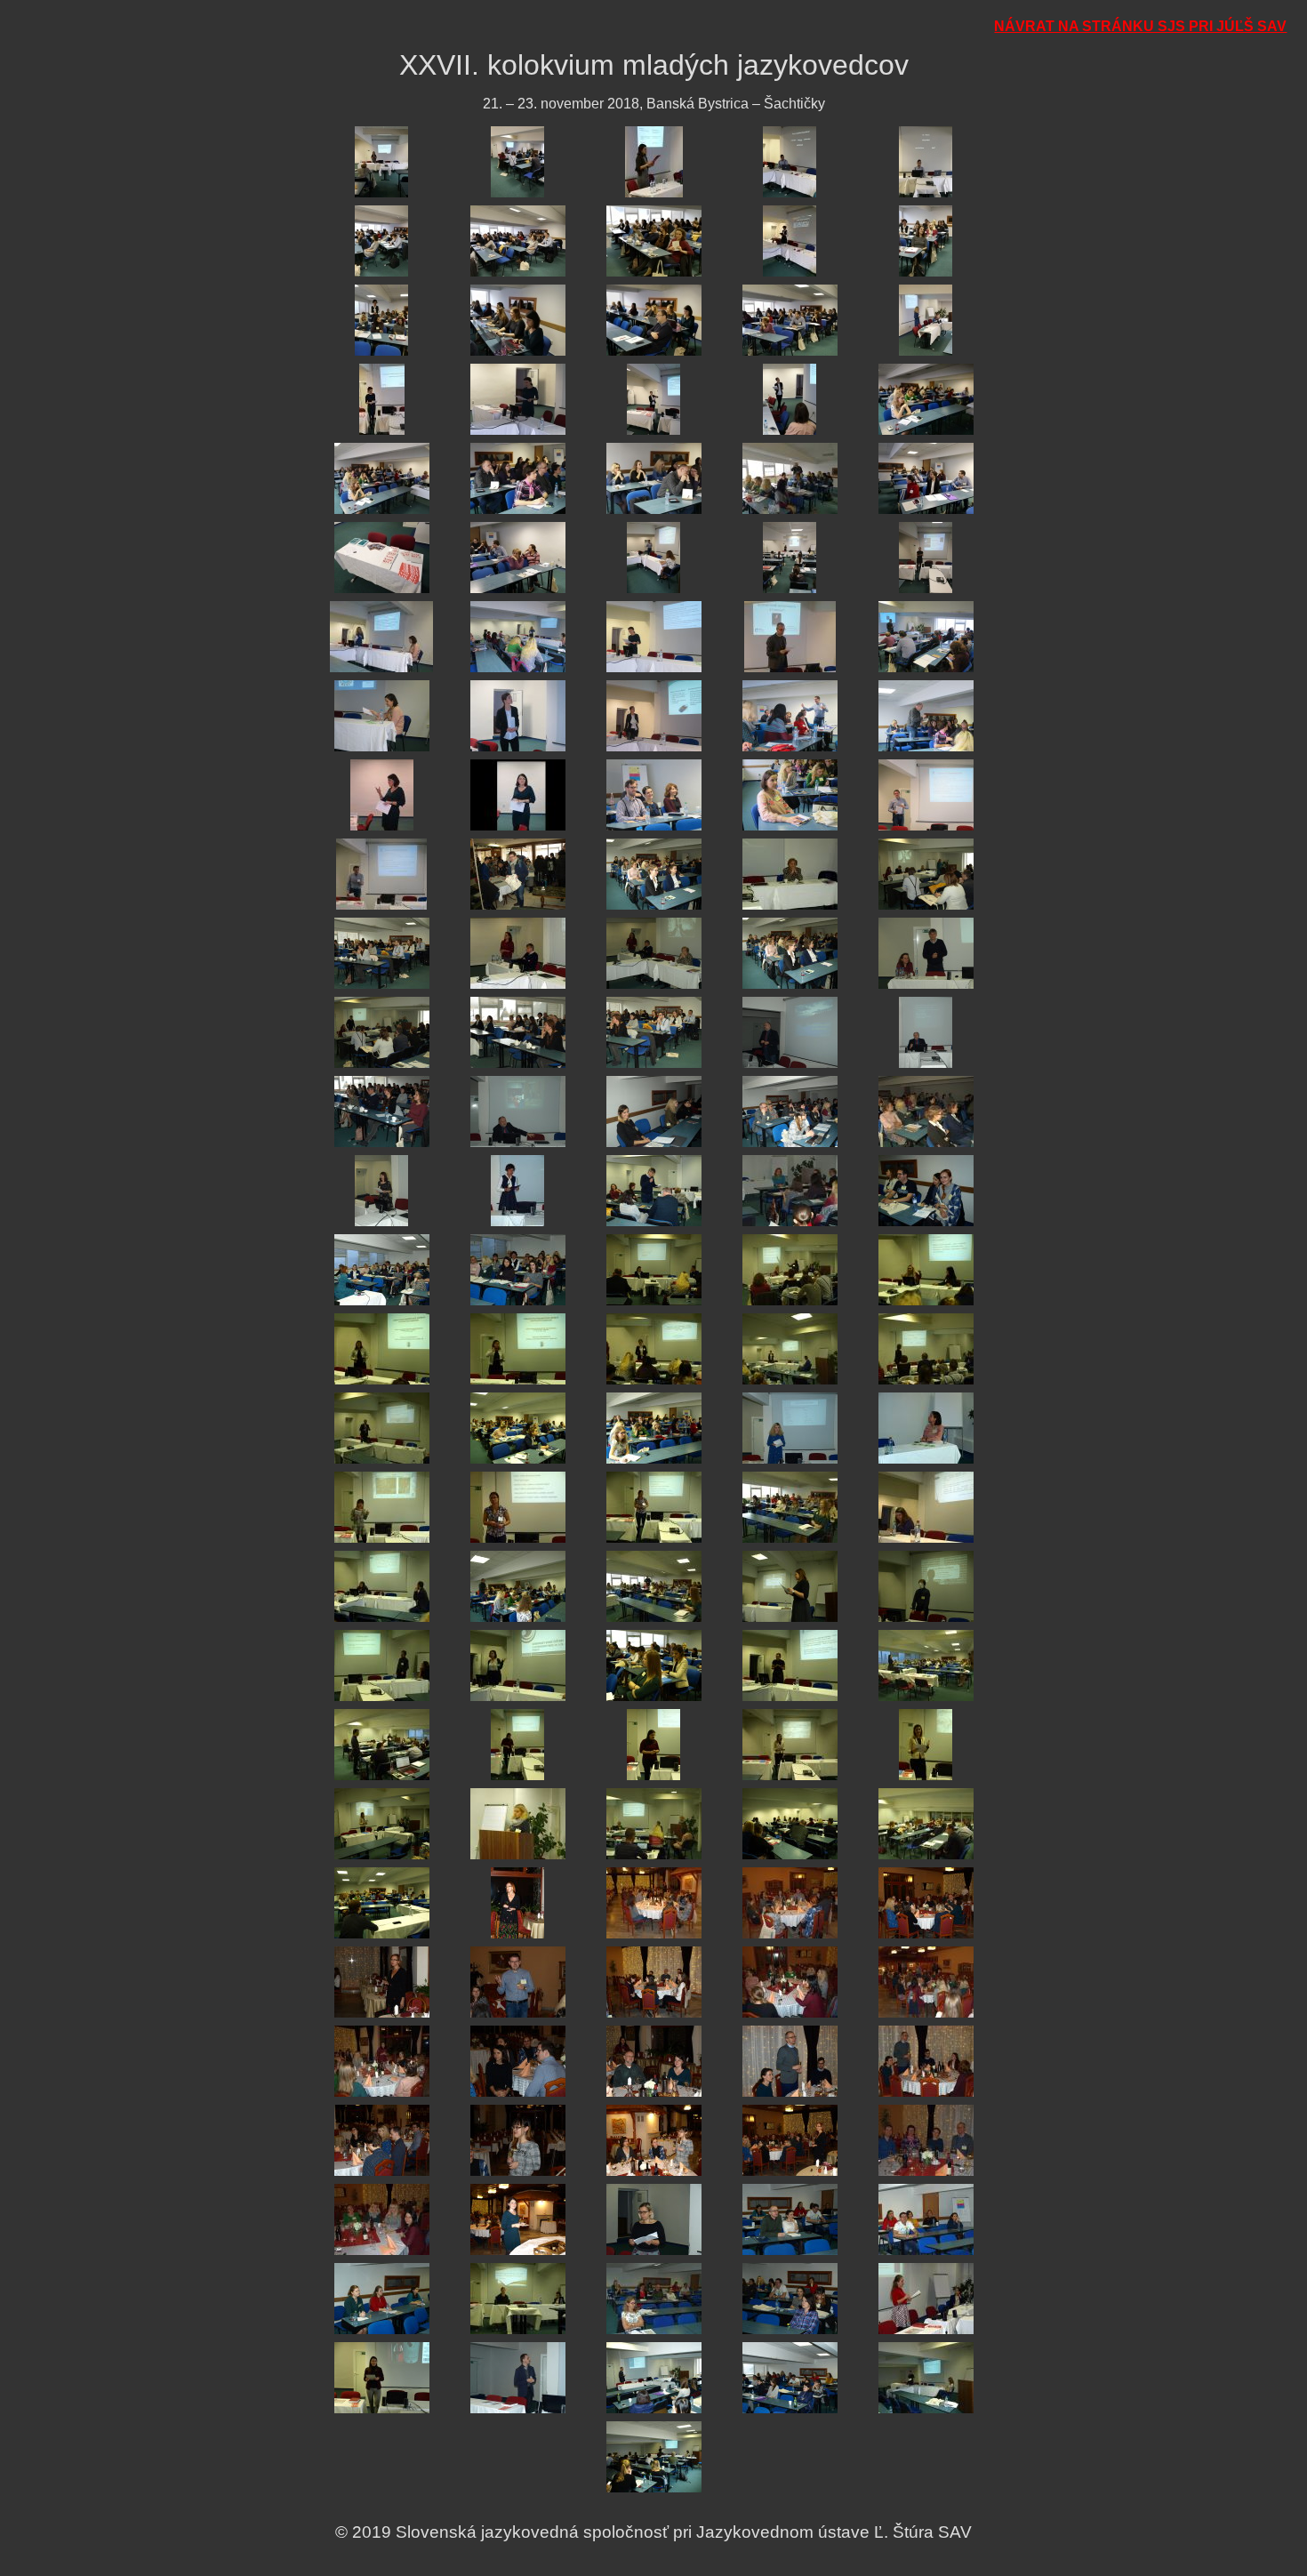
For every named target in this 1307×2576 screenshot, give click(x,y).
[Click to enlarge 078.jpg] (654, 1348)
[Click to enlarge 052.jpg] (518, 953)
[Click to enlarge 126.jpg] (382, 2140)
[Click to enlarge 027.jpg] (518, 557)
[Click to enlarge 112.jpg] (517, 1902)
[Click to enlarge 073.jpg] (654, 1269)
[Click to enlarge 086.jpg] (382, 1507)
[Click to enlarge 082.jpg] (518, 1428)
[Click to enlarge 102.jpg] (517, 1744)
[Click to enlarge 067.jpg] (517, 1190)
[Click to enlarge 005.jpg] (926, 161)
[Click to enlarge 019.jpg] (790, 399)
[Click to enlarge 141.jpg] (382, 2377)
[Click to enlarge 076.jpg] (382, 1348)
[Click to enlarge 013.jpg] (654, 320)
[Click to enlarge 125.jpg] (926, 2061)
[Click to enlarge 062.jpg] (518, 1111)
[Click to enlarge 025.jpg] (926, 478)
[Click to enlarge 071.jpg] (382, 1269)
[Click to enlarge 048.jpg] (654, 874)
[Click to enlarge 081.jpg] (382, 1428)
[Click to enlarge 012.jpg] (518, 320)
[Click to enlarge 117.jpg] (518, 1982)
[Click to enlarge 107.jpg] (518, 1823)
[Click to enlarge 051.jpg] (382, 953)
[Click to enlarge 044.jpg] (790, 794)
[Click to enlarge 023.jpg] (654, 478)
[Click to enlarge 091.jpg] (382, 1586)
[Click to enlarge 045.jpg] (926, 794)
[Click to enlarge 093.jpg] (654, 1586)
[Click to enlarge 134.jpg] (790, 2219)
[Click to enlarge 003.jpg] (654, 161)
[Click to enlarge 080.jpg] (926, 1348)
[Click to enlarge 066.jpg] (381, 1190)
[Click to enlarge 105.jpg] (926, 1744)
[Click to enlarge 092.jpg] (518, 1586)
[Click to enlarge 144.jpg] (790, 2377)
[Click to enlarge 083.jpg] (654, 1428)
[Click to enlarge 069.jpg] (790, 1190)
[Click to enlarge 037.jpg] (518, 715)
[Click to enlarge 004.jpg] (790, 161)
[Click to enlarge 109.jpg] (790, 1823)
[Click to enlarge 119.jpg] (790, 1982)
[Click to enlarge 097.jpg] (518, 1665)
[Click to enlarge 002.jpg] (517, 161)
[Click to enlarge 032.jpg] (518, 636)
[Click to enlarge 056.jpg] (382, 1032)
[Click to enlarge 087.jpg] (518, 1507)
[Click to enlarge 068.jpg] (654, 1190)
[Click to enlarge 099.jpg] (790, 1665)
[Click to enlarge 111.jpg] (382, 1902)
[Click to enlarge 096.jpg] (382, 1665)
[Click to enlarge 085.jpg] (926, 1428)
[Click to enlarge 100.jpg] (926, 1665)
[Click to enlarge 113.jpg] (654, 1902)
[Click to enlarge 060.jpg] (926, 1032)
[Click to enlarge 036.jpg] (382, 715)
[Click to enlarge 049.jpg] (790, 874)
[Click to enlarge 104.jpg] (790, 1744)
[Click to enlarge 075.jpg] (926, 1269)
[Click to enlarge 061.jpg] (382, 1111)
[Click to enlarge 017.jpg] (518, 399)
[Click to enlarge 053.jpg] (654, 953)
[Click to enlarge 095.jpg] (926, 1586)
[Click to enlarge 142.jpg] (518, 2377)
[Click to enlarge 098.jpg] (654, 1665)
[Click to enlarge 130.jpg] (926, 2140)
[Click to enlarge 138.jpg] (654, 2298)
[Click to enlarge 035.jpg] (926, 636)
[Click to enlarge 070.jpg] (926, 1190)
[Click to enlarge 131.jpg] (382, 2219)
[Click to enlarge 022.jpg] (518, 478)
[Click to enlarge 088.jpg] (654, 1507)
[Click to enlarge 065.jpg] (926, 1111)
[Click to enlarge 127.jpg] (518, 2140)
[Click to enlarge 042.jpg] (518, 794)
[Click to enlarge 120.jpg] (926, 1982)
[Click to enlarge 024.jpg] (790, 478)
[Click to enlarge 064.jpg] (790, 1111)
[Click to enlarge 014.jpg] (790, 320)
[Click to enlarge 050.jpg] (926, 874)
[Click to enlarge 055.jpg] (926, 953)
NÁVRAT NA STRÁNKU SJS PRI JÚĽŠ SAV (1140, 26)
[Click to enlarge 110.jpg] (926, 1823)
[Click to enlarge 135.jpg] (926, 2219)
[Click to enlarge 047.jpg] (518, 874)
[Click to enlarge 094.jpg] (790, 1586)
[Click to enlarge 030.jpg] (926, 557)
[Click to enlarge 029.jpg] (790, 557)
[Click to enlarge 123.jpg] (654, 2061)
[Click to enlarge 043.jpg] (654, 794)
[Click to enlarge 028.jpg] (653, 557)
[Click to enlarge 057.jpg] (518, 1032)
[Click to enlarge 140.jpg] (926, 2298)
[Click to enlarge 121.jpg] (382, 2061)
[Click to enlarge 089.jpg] (790, 1507)
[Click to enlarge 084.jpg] (790, 1428)
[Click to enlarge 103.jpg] (653, 1744)
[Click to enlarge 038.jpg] (654, 715)
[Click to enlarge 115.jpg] (926, 1902)
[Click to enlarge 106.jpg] (382, 1823)
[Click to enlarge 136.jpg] (382, 2298)
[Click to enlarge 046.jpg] (381, 874)
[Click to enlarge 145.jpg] (926, 2377)
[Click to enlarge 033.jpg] (654, 636)
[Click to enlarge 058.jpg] (654, 1032)
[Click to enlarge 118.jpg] (654, 1982)
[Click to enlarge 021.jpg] (382, 478)
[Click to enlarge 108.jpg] (654, 1823)
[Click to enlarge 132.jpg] (518, 2219)
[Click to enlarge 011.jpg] (381, 320)
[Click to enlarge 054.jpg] (790, 953)
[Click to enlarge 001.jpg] (381, 161)
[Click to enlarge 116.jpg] (382, 1982)
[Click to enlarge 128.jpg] (654, 2140)
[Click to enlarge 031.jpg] (381, 636)
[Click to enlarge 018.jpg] (653, 399)
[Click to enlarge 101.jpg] (382, 1744)
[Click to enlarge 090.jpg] (926, 1507)
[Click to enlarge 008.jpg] (654, 241)
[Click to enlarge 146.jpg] (654, 2456)
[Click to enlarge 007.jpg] (518, 241)
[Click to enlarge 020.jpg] (926, 399)
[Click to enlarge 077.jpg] (518, 1348)
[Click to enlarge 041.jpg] (382, 794)
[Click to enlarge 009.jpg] (790, 241)
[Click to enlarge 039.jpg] (790, 715)
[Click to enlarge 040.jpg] (926, 715)
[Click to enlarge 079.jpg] (790, 1348)
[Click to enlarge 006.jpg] (381, 241)
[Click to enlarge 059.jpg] (790, 1032)
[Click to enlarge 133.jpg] (654, 2219)
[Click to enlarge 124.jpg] (790, 2061)
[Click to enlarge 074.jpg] (790, 1269)
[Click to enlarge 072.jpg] (518, 1269)
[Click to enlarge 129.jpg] (790, 2140)
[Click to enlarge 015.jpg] (926, 320)
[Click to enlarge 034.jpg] (790, 636)
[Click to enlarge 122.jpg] (518, 2061)
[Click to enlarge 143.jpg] (654, 2377)
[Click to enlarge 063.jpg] (654, 1111)
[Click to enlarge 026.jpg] (382, 557)
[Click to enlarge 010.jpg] (926, 241)
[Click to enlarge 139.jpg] (790, 2298)
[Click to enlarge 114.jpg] (790, 1902)
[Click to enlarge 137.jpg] (518, 2298)
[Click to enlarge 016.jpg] (382, 399)
